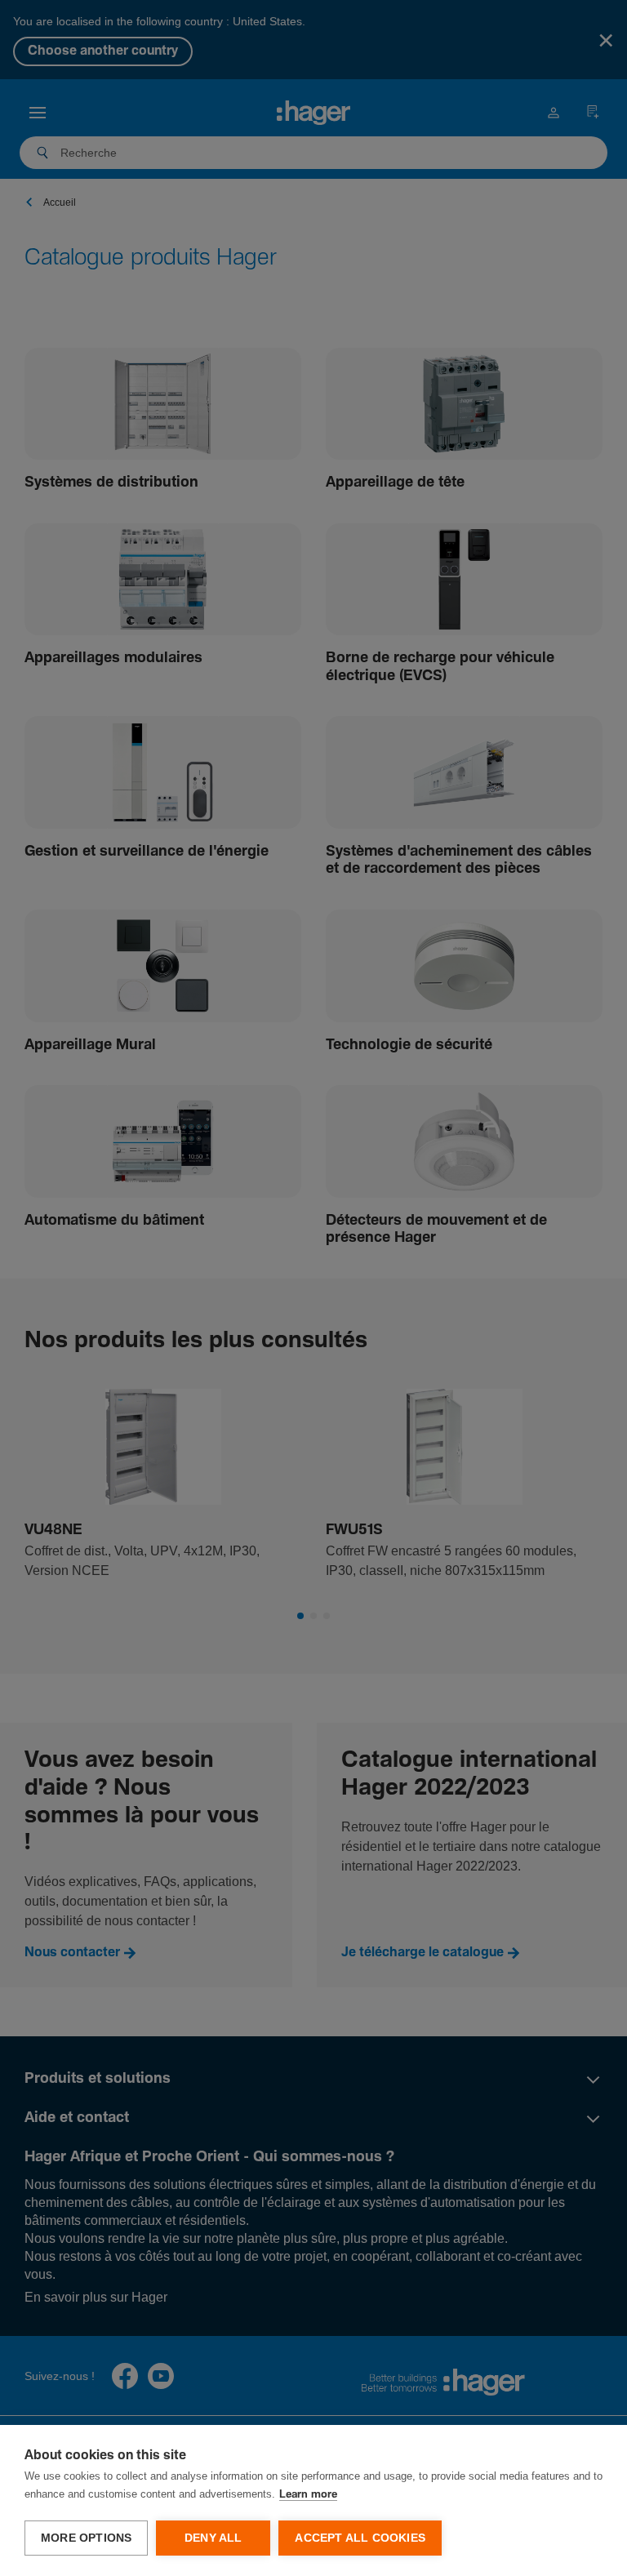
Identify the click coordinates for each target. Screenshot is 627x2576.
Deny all (213, 2538)
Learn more (308, 2495)
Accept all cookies (360, 2538)
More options (86, 2538)
